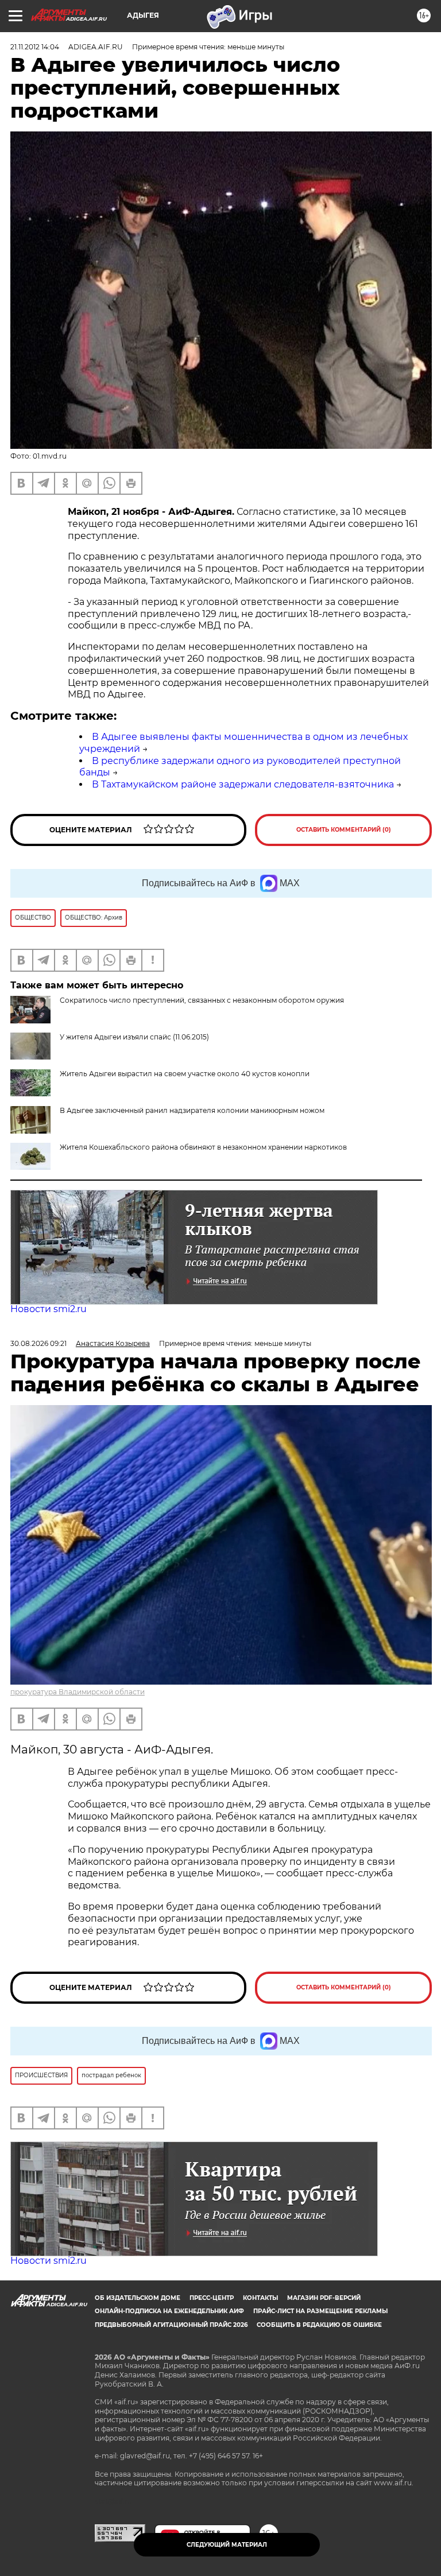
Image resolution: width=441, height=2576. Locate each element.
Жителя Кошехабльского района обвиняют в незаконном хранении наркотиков (203, 1147)
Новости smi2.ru (49, 1309)
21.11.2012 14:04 (35, 47)
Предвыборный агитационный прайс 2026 (171, 2325)
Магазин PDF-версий (324, 2298)
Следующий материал (227, 2545)
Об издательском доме (138, 2298)
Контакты (260, 2298)
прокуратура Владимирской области (78, 1692)
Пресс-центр (212, 2298)
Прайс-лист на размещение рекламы (320, 2311)
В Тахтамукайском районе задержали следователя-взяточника (243, 784)
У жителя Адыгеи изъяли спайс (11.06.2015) (134, 1037)
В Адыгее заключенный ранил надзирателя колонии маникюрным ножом (192, 1110)
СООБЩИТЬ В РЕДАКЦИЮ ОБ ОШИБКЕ (319, 2325)
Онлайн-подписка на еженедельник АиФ (169, 2311)
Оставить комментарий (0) (344, 830)
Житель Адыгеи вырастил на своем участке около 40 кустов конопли (185, 1074)
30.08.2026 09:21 (38, 1343)
